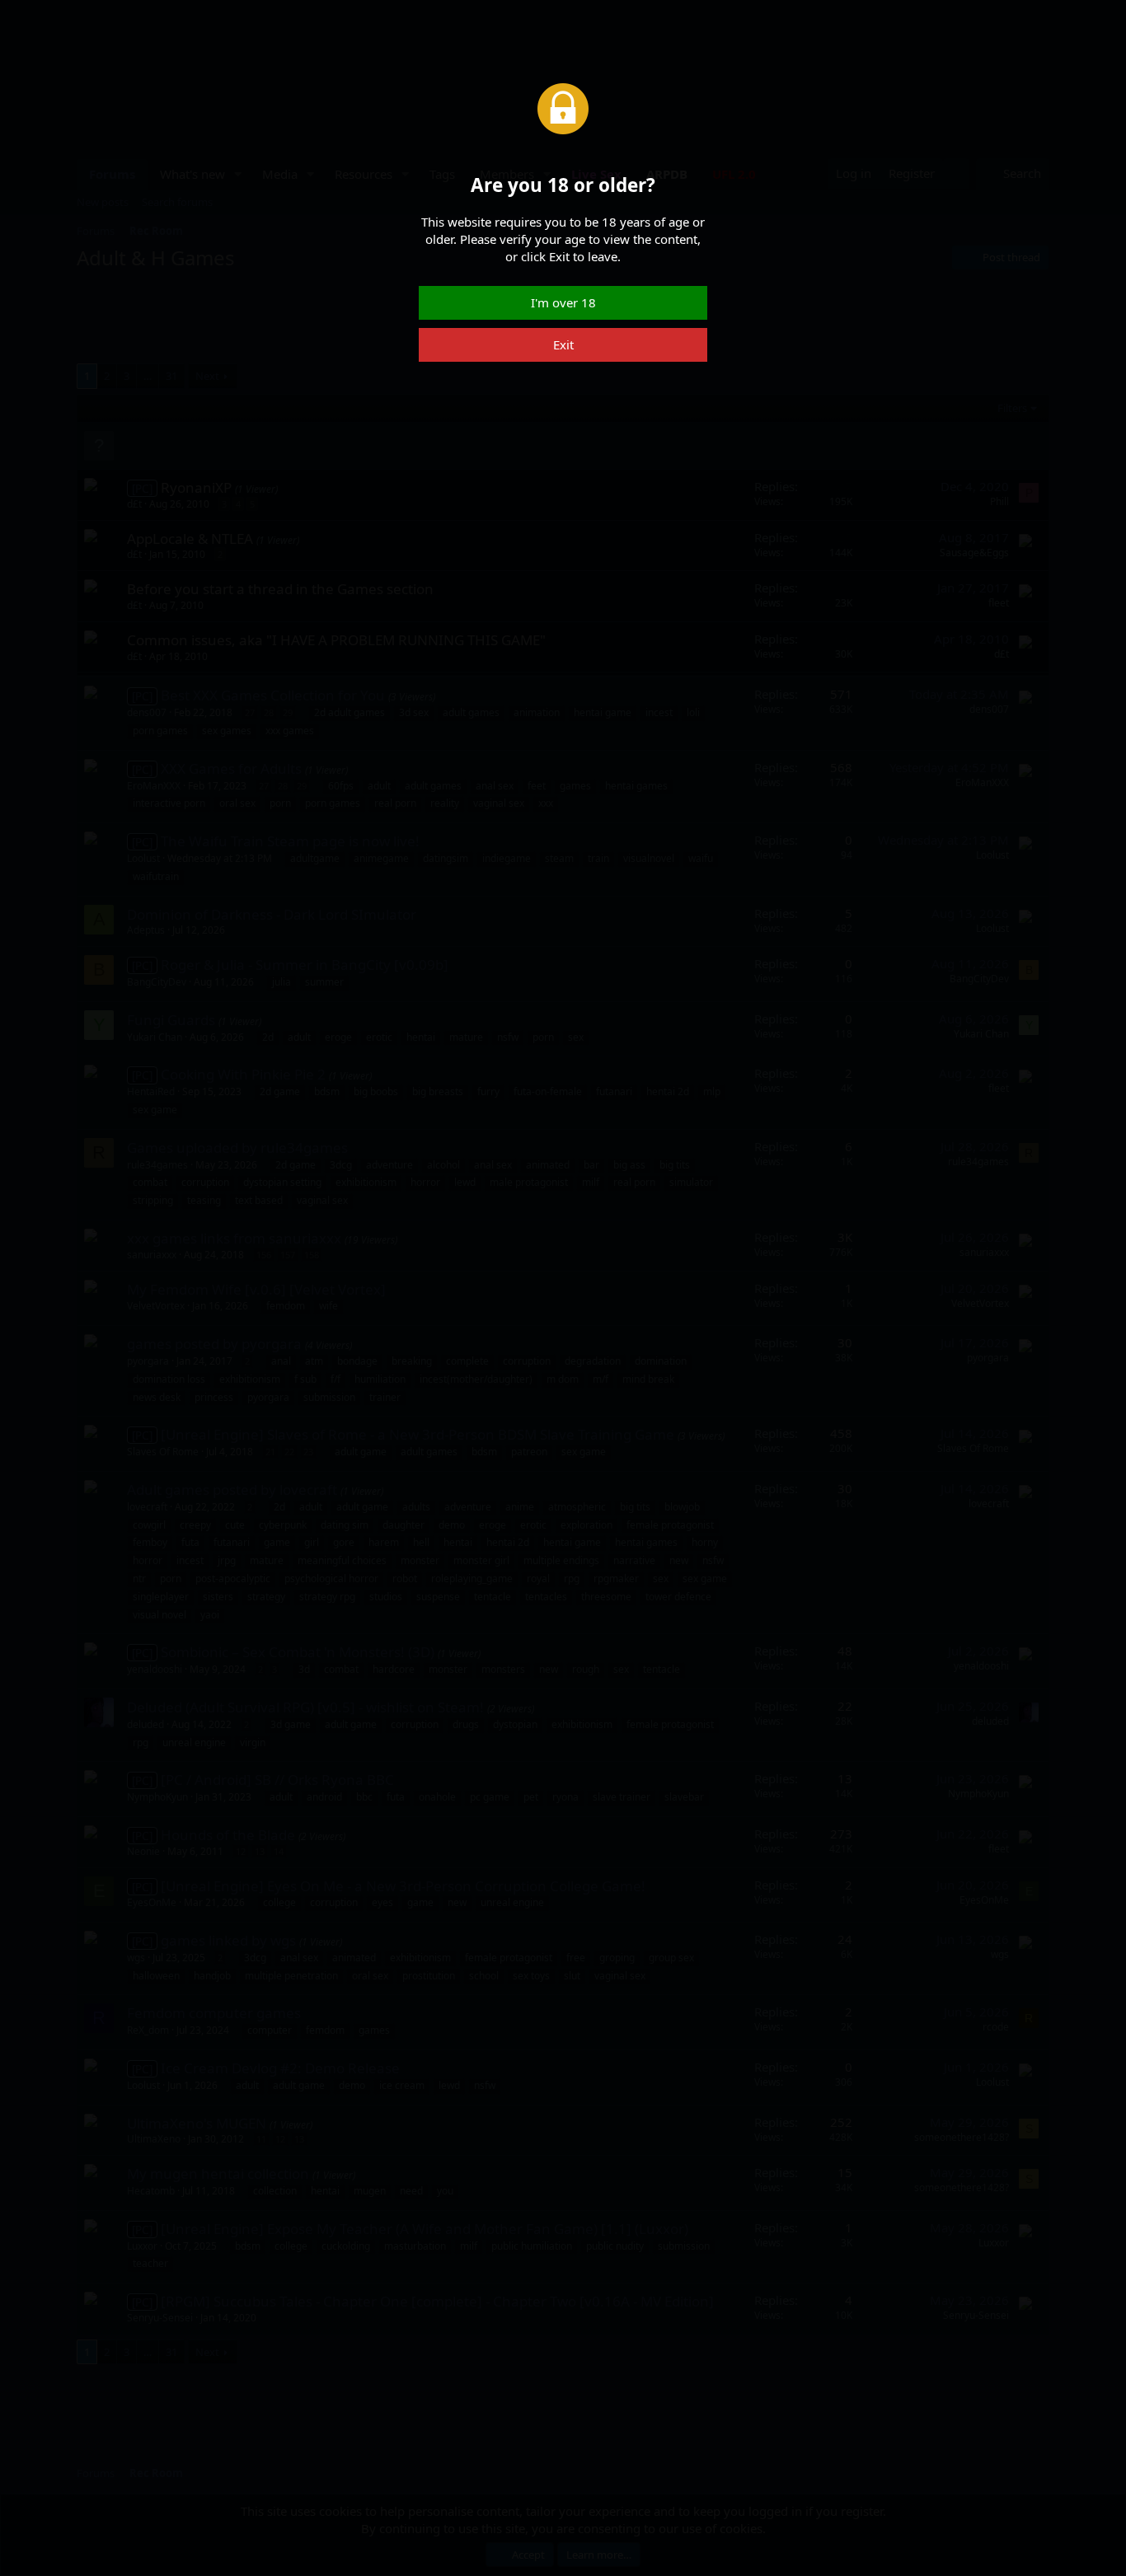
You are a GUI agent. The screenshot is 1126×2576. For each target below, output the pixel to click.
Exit (563, 344)
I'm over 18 (563, 302)
